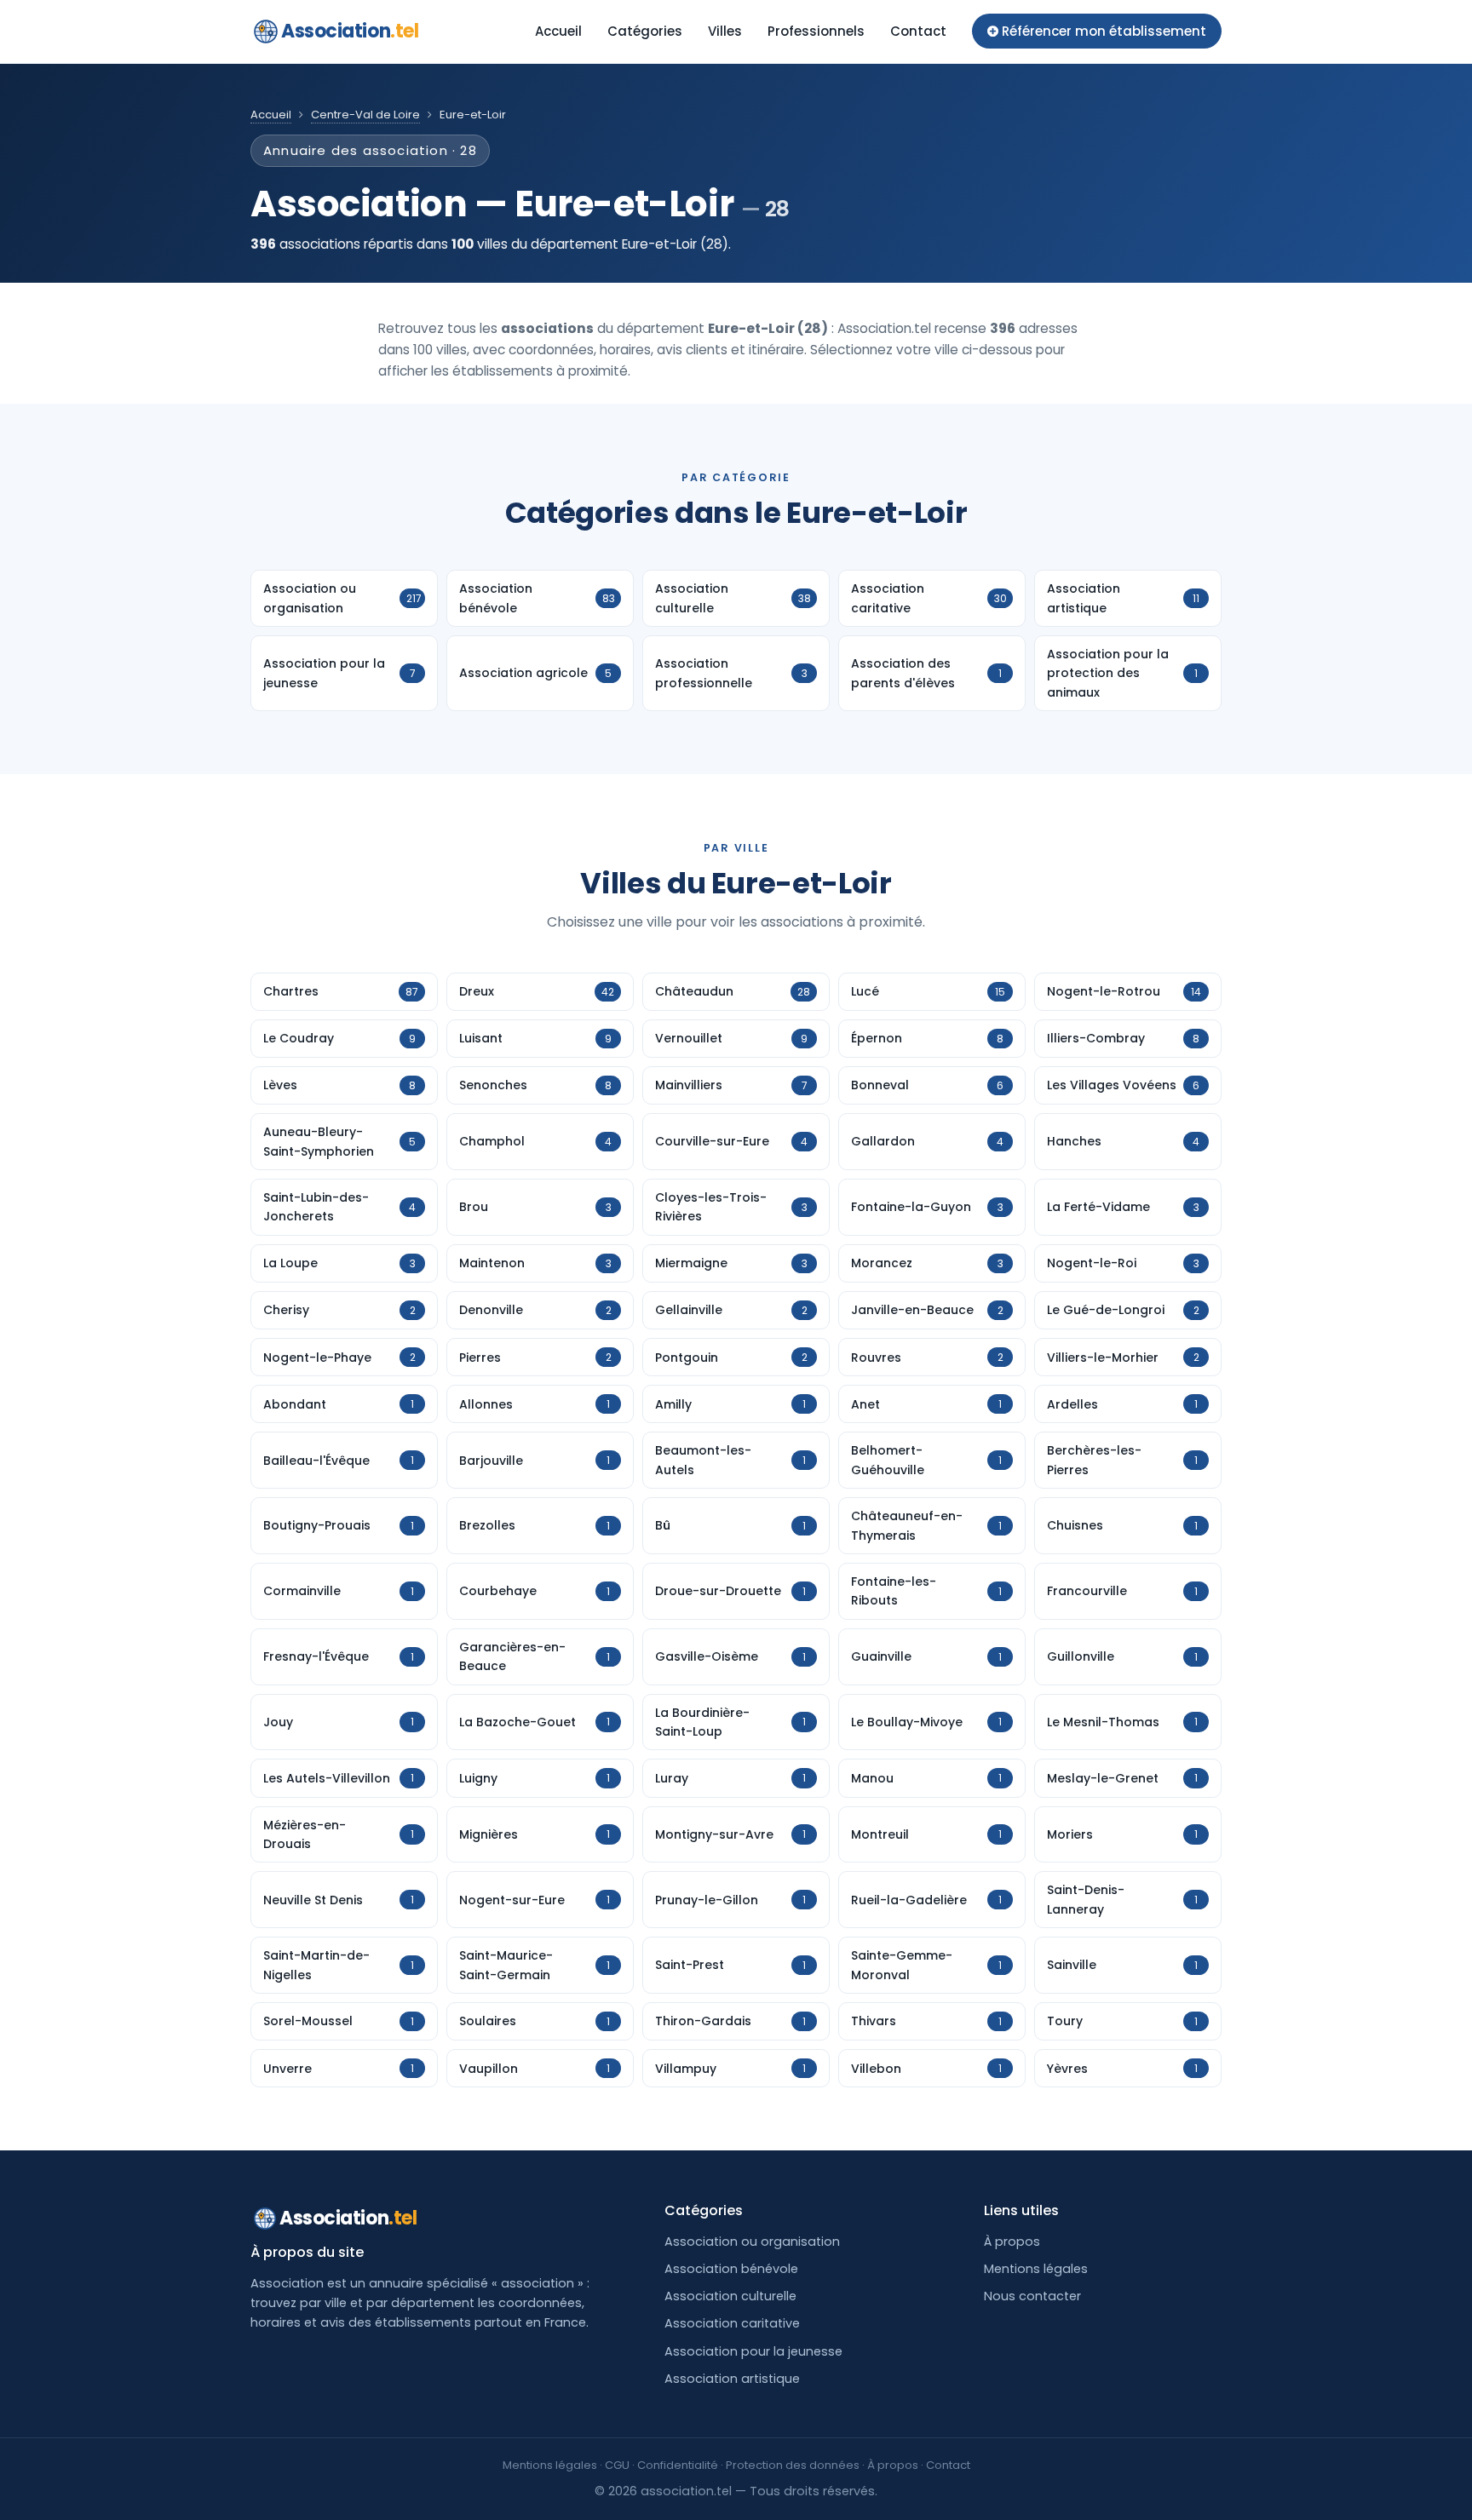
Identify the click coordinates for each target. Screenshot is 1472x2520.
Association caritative (732, 2323)
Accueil (558, 31)
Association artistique (732, 2379)
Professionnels (816, 31)
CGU (617, 2465)
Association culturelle (730, 2296)
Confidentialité (678, 2465)
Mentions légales (1036, 2269)
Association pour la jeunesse (753, 2351)
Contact (918, 31)
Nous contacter (1032, 2296)
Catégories (645, 31)
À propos (1012, 2242)
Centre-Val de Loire (365, 115)
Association (350, 31)
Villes (725, 31)
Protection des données (793, 2465)
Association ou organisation (752, 2242)
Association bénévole (731, 2269)
